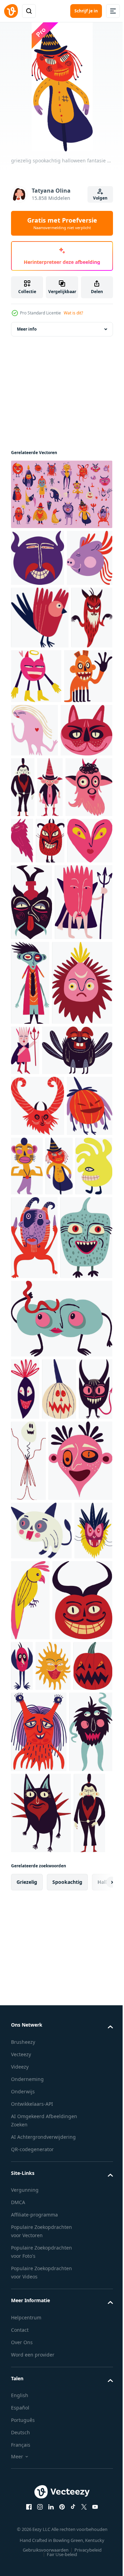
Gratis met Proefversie (62, 223)
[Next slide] (97, 2481)
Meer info (27, 329)
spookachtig (67, 2481)
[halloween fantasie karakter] (40, 674)
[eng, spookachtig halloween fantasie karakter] (61, 494)
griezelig (27, 2481)
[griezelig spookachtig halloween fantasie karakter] (34, 615)
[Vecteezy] (11, 11)
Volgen (100, 198)
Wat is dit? (73, 313)
